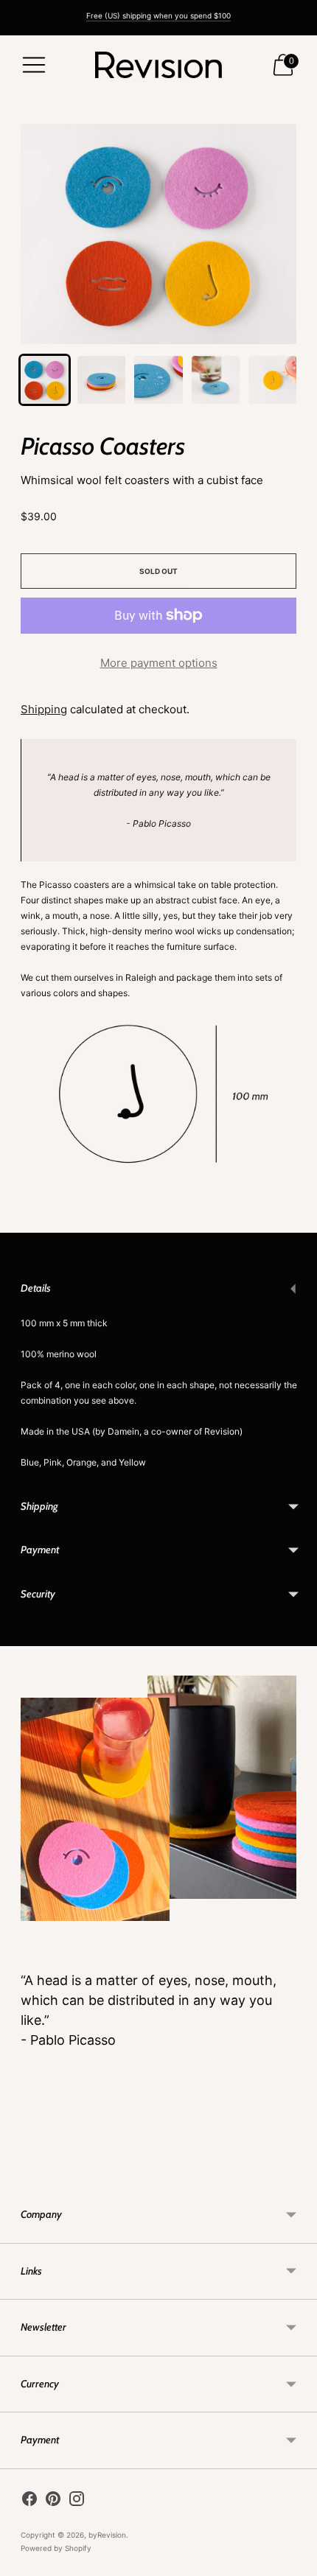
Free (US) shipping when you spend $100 (158, 15)
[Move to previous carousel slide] (21, 2175)
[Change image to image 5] (272, 380)
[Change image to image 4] (216, 380)
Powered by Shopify (56, 2548)
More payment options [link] (159, 663)
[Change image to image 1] (45, 380)
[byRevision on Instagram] (77, 2501)
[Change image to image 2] (101, 380)
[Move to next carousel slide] (296, 2175)
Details (36, 1288)
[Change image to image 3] (158, 380)
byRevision (107, 2535)
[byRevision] (158, 65)
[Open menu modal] (34, 65)
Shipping (44, 709)
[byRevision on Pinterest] (53, 2501)
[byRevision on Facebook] (29, 2501)
